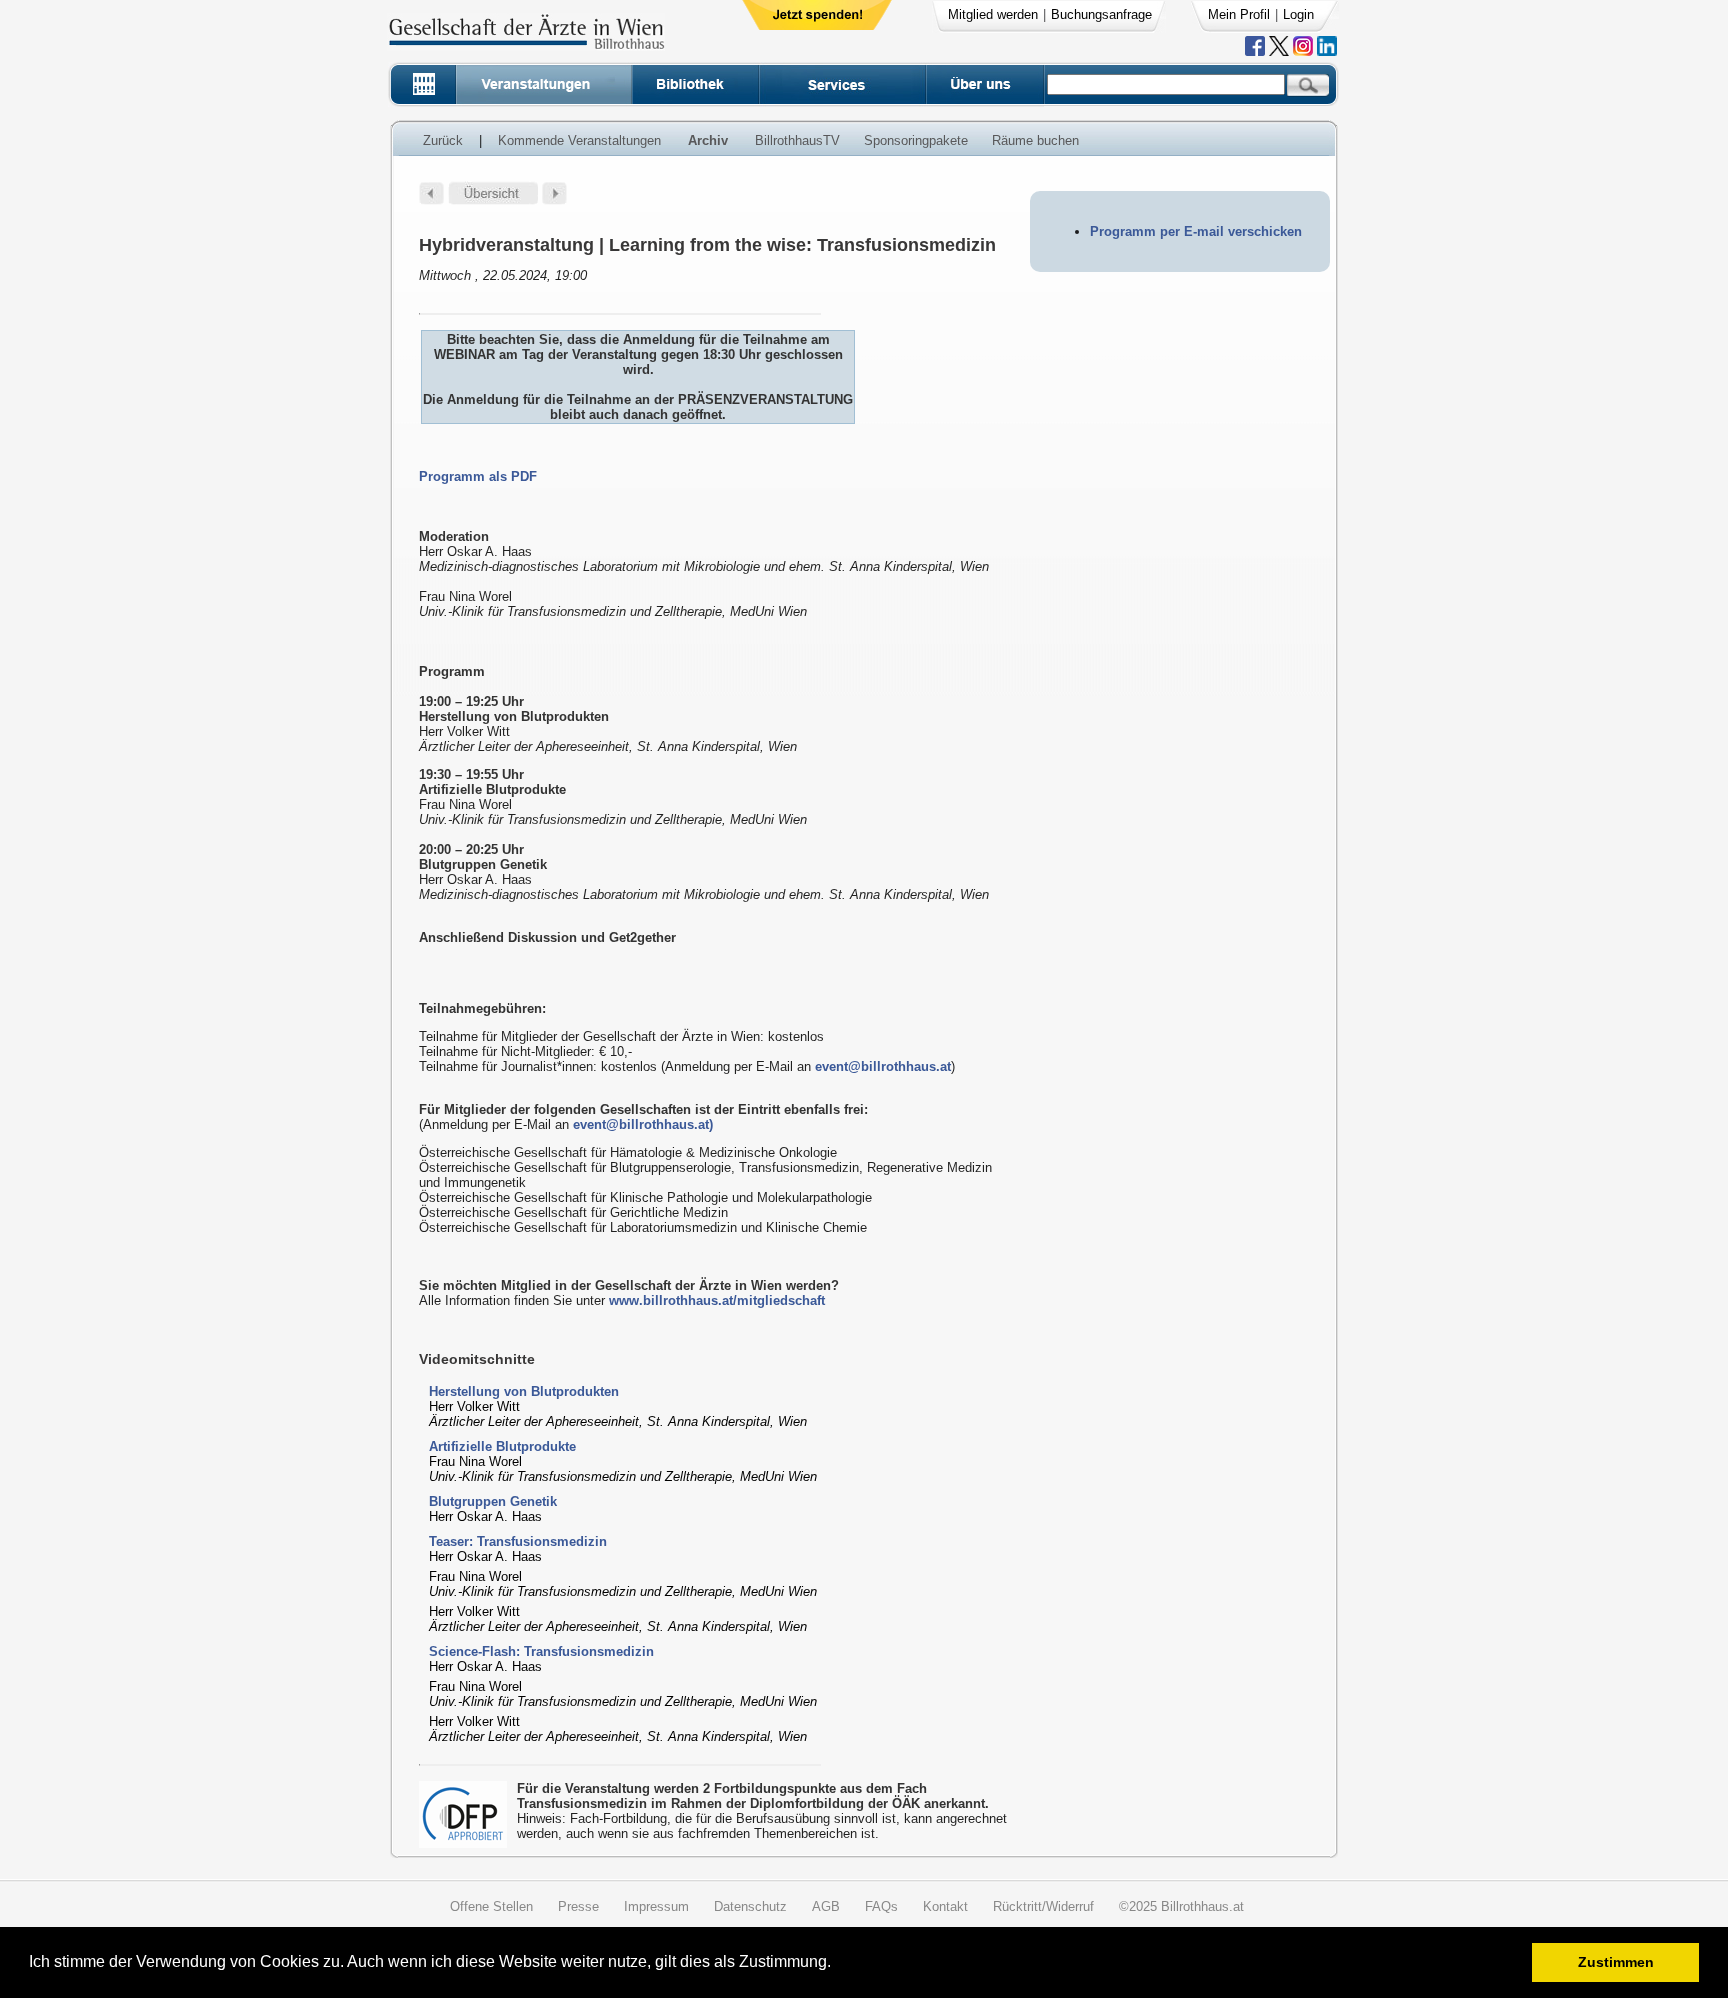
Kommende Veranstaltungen (579, 140)
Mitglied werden (993, 14)
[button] (837, 1964)
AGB (826, 1906)
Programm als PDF (478, 476)
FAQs (881, 1906)
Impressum (656, 1906)
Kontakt (945, 1906)
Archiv (708, 140)
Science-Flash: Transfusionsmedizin (541, 1651)
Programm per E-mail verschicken (1196, 231)
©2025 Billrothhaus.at (1181, 1906)
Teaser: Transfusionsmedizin (518, 1541)
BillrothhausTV (797, 140)
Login (1298, 14)
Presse (578, 1906)
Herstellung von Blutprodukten (524, 1391)
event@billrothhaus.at (883, 1066)
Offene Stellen (491, 1906)
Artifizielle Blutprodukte (502, 1446)
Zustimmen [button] (1616, 1962)
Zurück (443, 140)
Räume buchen (1035, 140)
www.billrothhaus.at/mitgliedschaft (717, 1300)
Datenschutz (750, 1906)
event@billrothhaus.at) (643, 1124)
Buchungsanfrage (1101, 14)
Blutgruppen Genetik (493, 1501)
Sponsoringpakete (916, 140)
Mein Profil (1239, 14)
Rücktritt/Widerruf (1043, 1906)
